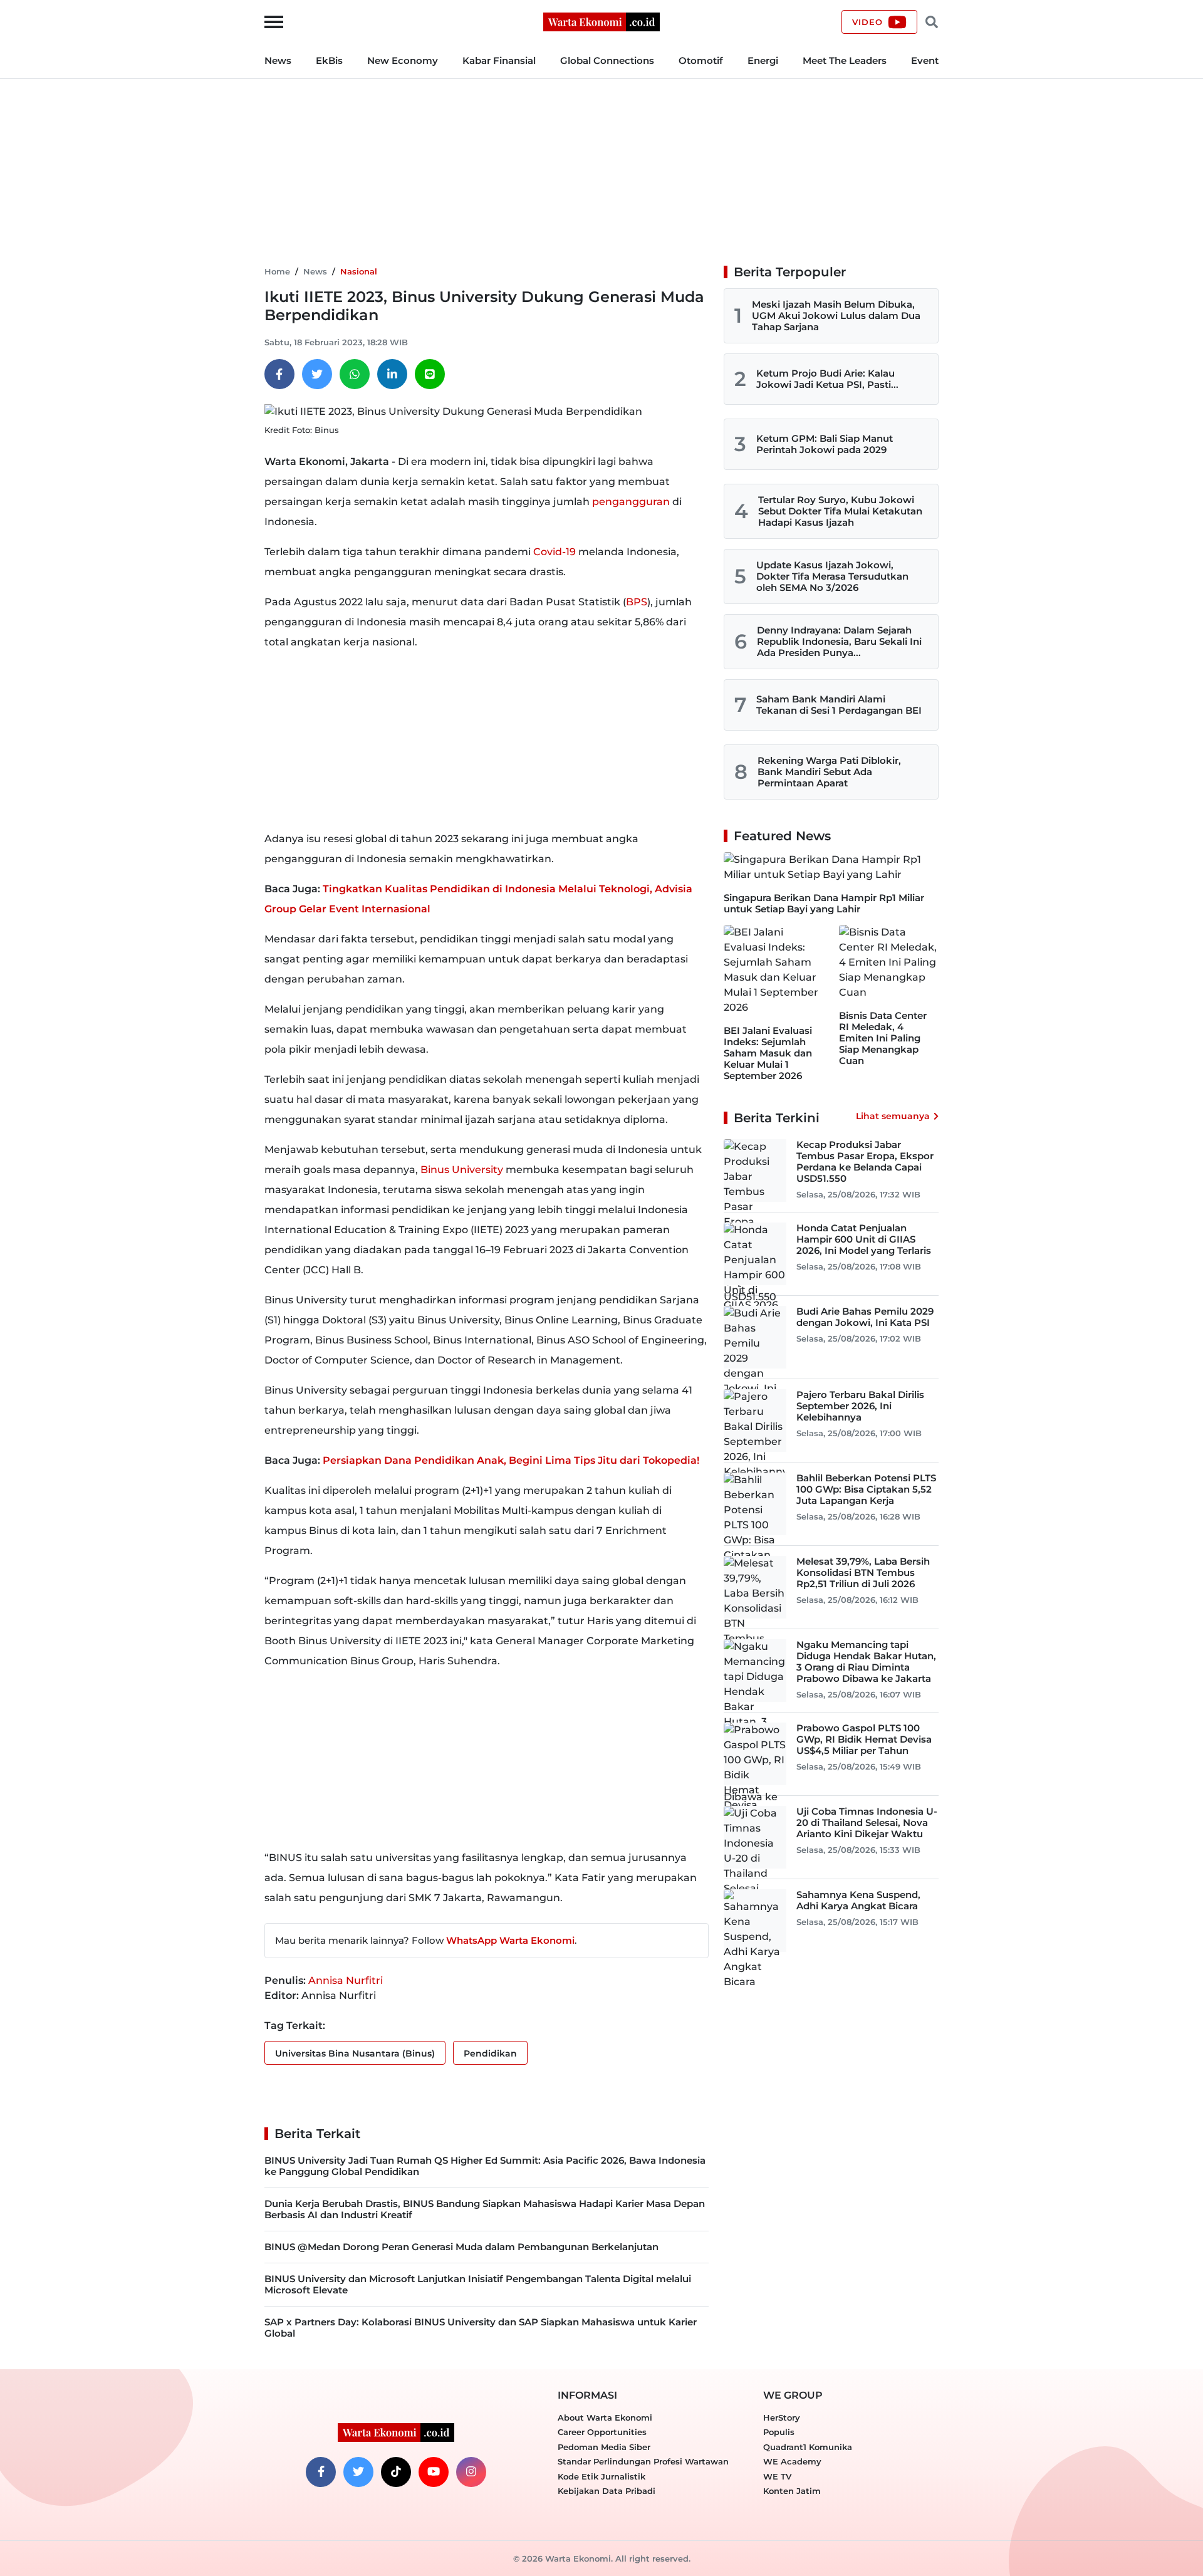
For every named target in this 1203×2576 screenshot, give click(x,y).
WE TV (777, 2476)
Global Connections (607, 60)
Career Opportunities (602, 2432)
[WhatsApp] (355, 374)
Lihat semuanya (893, 1116)
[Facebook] (279, 374)
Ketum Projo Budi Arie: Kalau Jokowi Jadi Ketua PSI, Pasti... (827, 379)
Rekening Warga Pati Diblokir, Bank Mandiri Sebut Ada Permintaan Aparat (829, 772)
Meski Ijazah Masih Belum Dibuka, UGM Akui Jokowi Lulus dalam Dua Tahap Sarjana (836, 315)
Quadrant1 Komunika (808, 2447)
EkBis (329, 60)
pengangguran (631, 502)
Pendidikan (490, 2053)
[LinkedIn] (392, 374)
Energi (763, 60)
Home (277, 271)
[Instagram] (471, 2472)
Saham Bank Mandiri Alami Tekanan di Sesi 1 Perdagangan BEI (839, 705)
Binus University (462, 1170)
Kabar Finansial (499, 60)
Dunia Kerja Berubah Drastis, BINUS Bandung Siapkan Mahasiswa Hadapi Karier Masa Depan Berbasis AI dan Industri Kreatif (485, 2209)
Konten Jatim (792, 2491)
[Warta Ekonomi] (601, 21)
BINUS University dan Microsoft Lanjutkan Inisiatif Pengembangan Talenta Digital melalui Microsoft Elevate (478, 2284)
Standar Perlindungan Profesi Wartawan (643, 2461)
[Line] (430, 374)
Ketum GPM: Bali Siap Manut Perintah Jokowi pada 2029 (825, 444)
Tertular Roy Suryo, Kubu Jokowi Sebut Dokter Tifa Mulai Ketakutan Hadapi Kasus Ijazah (840, 511)
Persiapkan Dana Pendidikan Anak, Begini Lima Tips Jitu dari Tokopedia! (511, 1460)
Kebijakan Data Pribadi (607, 2491)
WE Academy (792, 2461)
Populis (779, 2432)
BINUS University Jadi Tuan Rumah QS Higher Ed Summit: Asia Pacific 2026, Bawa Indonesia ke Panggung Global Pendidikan (485, 2166)
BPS (637, 602)
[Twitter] (317, 374)
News (278, 60)
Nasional (359, 271)
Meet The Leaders (845, 60)
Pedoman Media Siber (604, 2447)
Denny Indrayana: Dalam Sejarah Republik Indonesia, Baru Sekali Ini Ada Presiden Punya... (839, 641)
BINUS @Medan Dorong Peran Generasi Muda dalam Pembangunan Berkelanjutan (461, 2247)
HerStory (782, 2417)
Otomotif (701, 60)
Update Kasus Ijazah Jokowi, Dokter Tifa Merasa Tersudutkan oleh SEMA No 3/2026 (832, 576)
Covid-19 (555, 552)
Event (925, 60)
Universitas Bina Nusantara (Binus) (355, 2053)
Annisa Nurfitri (346, 1980)
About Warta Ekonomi (605, 2417)
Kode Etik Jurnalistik (601, 2476)
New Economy (403, 60)
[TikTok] (396, 2472)
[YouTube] (434, 2472)
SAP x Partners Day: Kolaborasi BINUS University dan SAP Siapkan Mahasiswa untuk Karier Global (481, 2328)
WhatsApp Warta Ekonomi (510, 1940)
